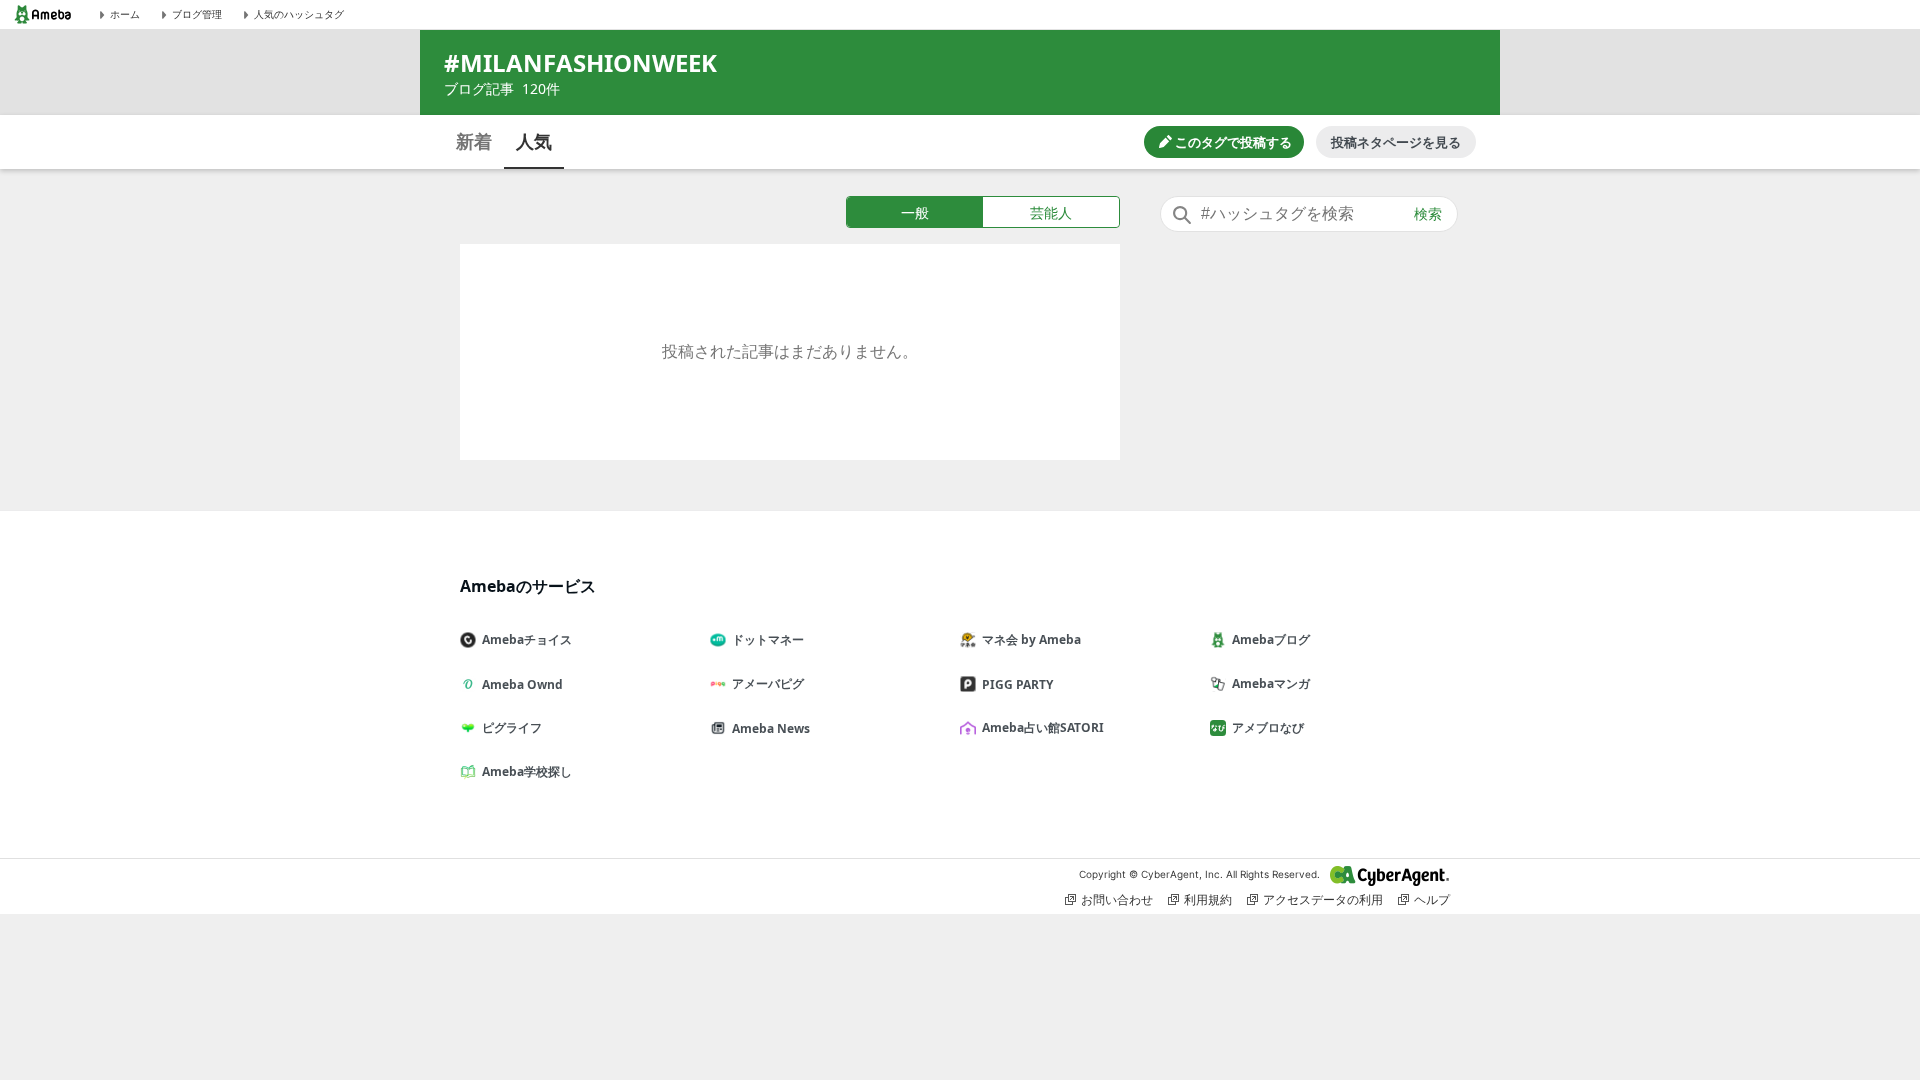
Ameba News (771, 728)
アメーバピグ (768, 683)
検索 (1428, 214)
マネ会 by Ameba (1031, 639)
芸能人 (1051, 212)
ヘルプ (1432, 899)
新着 (474, 141)
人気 (534, 141)
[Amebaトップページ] (43, 14)
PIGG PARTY (1017, 684)
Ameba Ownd (522, 684)
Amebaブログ (1271, 639)
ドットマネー (768, 639)
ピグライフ (512, 727)
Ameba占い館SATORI (1043, 727)
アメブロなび (1268, 727)
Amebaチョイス (527, 639)
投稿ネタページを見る (1396, 142)
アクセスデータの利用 (1323, 899)
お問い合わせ (1117, 899)
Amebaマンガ (1271, 683)
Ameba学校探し (527, 771)
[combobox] (1309, 214)
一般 (915, 212)
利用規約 (1208, 899)
